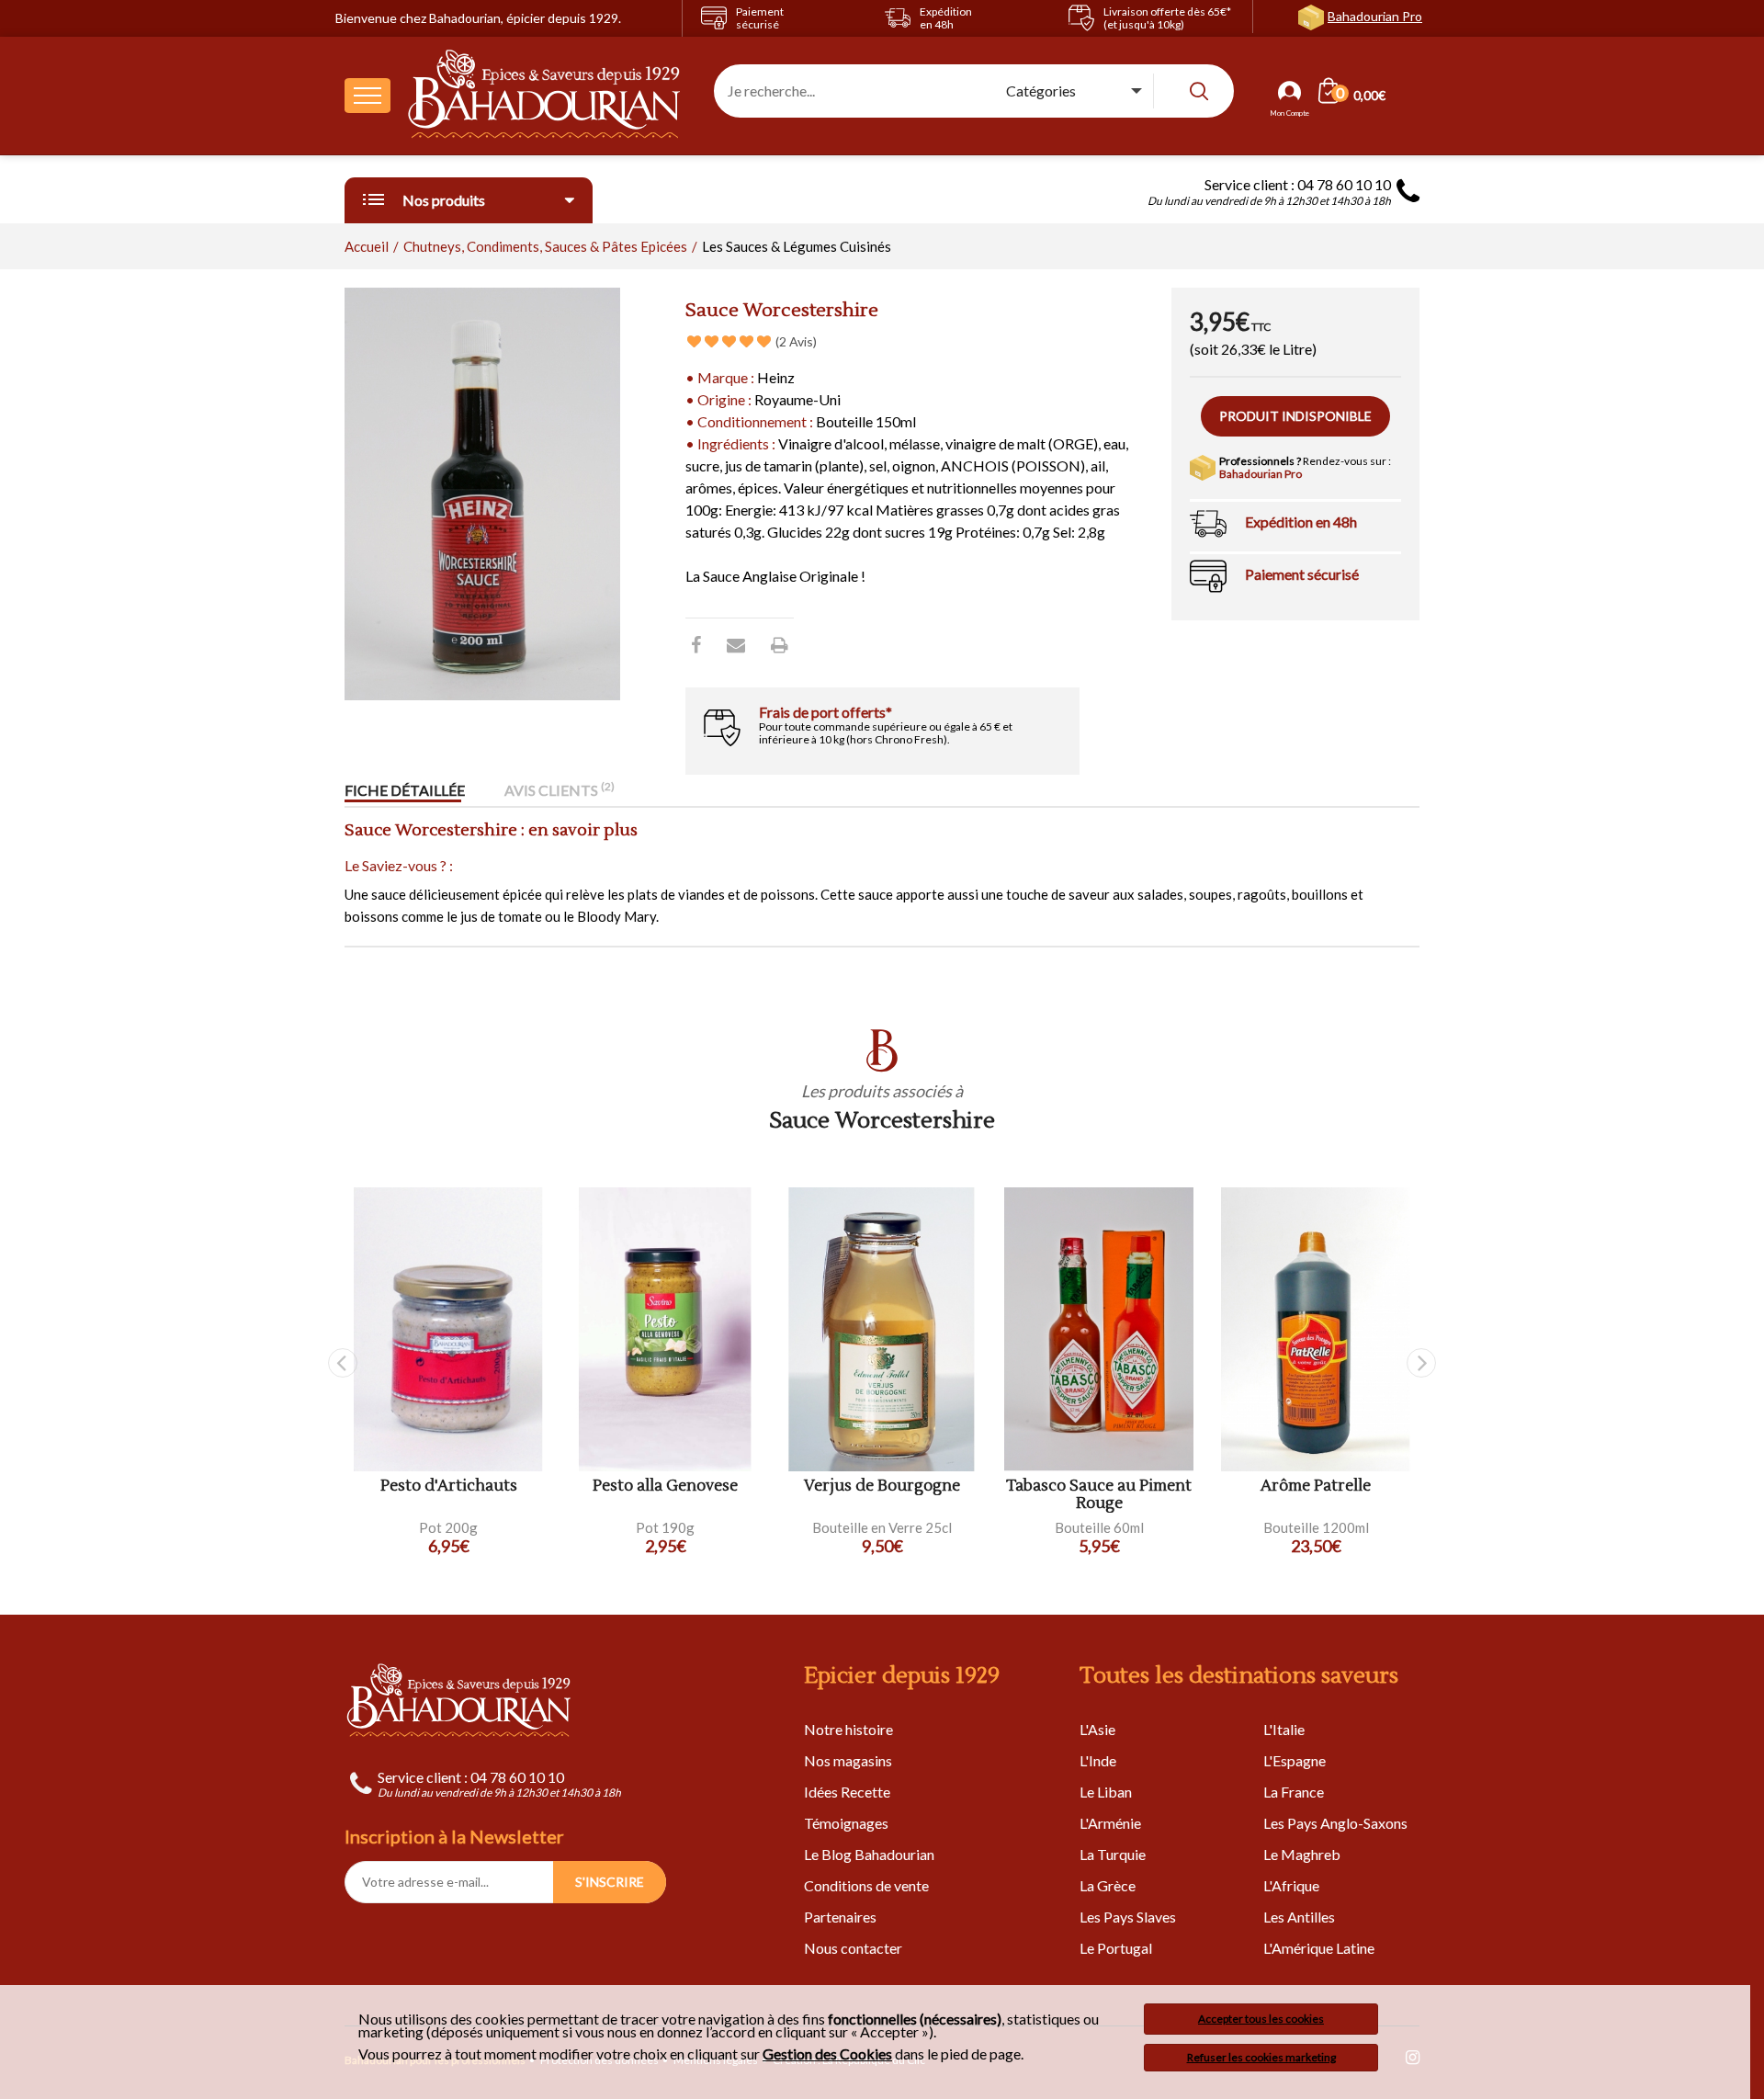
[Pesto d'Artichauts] (448, 1329)
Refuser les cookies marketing (1261, 2057)
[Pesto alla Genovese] (665, 1329)
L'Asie (1097, 1729)
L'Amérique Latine (1319, 1948)
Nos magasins (848, 1760)
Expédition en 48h (1301, 522)
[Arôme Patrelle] (1316, 1329)
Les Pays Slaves (1128, 1917)
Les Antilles (1299, 1917)
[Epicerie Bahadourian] (545, 96)
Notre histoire (848, 1729)
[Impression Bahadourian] (780, 644)
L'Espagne (1295, 1760)
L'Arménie (1110, 1823)
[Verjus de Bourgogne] (882, 1329)
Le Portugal (1116, 1948)
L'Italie (1284, 1729)
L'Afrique (1291, 1885)
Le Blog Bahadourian (869, 1854)
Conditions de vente (866, 1885)
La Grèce (1108, 1885)
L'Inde (1098, 1760)
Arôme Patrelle (1316, 1486)
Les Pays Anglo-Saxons (1335, 1823)
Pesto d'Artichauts (449, 1486)
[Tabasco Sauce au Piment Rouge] (1099, 1329)
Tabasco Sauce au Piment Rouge (1099, 1495)
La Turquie (1113, 1854)
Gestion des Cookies (827, 2054)
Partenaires (840, 1917)
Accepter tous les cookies (1261, 2019)
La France (1294, 1792)
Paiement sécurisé (1302, 574)
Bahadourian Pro (1375, 16)
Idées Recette (847, 1792)
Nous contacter (853, 1948)
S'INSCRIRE (610, 1882)
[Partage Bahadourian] (736, 644)
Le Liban (1106, 1792)
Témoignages (846, 1823)
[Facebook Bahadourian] (696, 644)
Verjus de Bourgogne (882, 1486)
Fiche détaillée (405, 790)
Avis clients (560, 790)
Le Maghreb (1302, 1854)
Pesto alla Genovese (665, 1486)
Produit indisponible (1295, 416)
